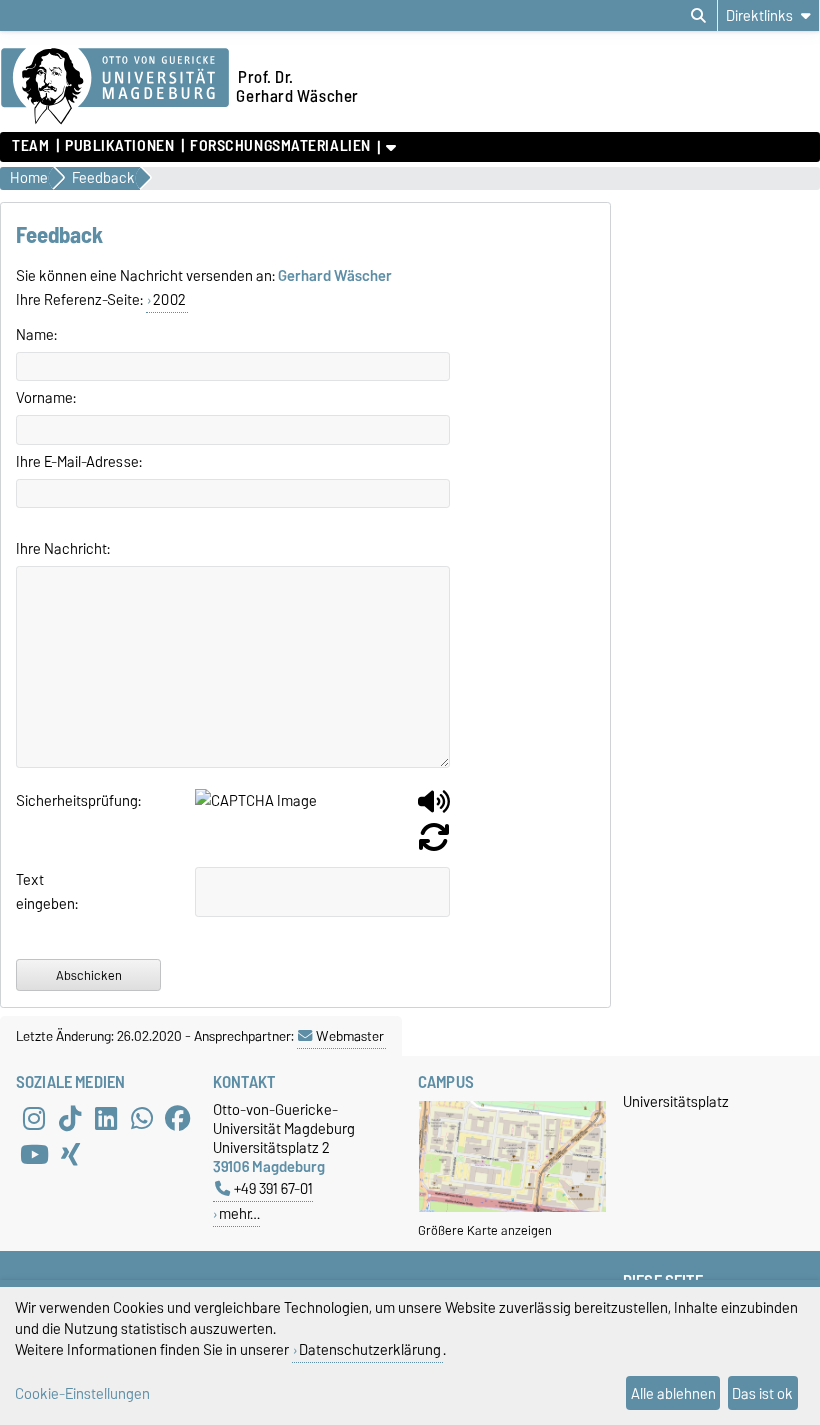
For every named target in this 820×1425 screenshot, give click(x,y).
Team (30, 146)
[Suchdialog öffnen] (698, 16)
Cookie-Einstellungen (82, 1393)
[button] (434, 809)
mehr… (239, 1213)
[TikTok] (70, 1118)
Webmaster (350, 1036)
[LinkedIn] (106, 1118)
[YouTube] (34, 1154)
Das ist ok (762, 1393)
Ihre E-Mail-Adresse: (79, 462)
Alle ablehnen (673, 1393)
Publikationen (119, 146)
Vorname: (46, 398)
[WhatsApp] (142, 1118)
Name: (36, 335)
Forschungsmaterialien (280, 146)
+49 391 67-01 (273, 1188)
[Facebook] (178, 1118)
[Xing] (70, 1154)
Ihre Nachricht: (63, 549)
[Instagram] (34, 1118)
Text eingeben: (37, 892)
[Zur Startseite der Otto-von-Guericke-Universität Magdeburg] (115, 87)
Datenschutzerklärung (370, 1349)
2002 (169, 300)
